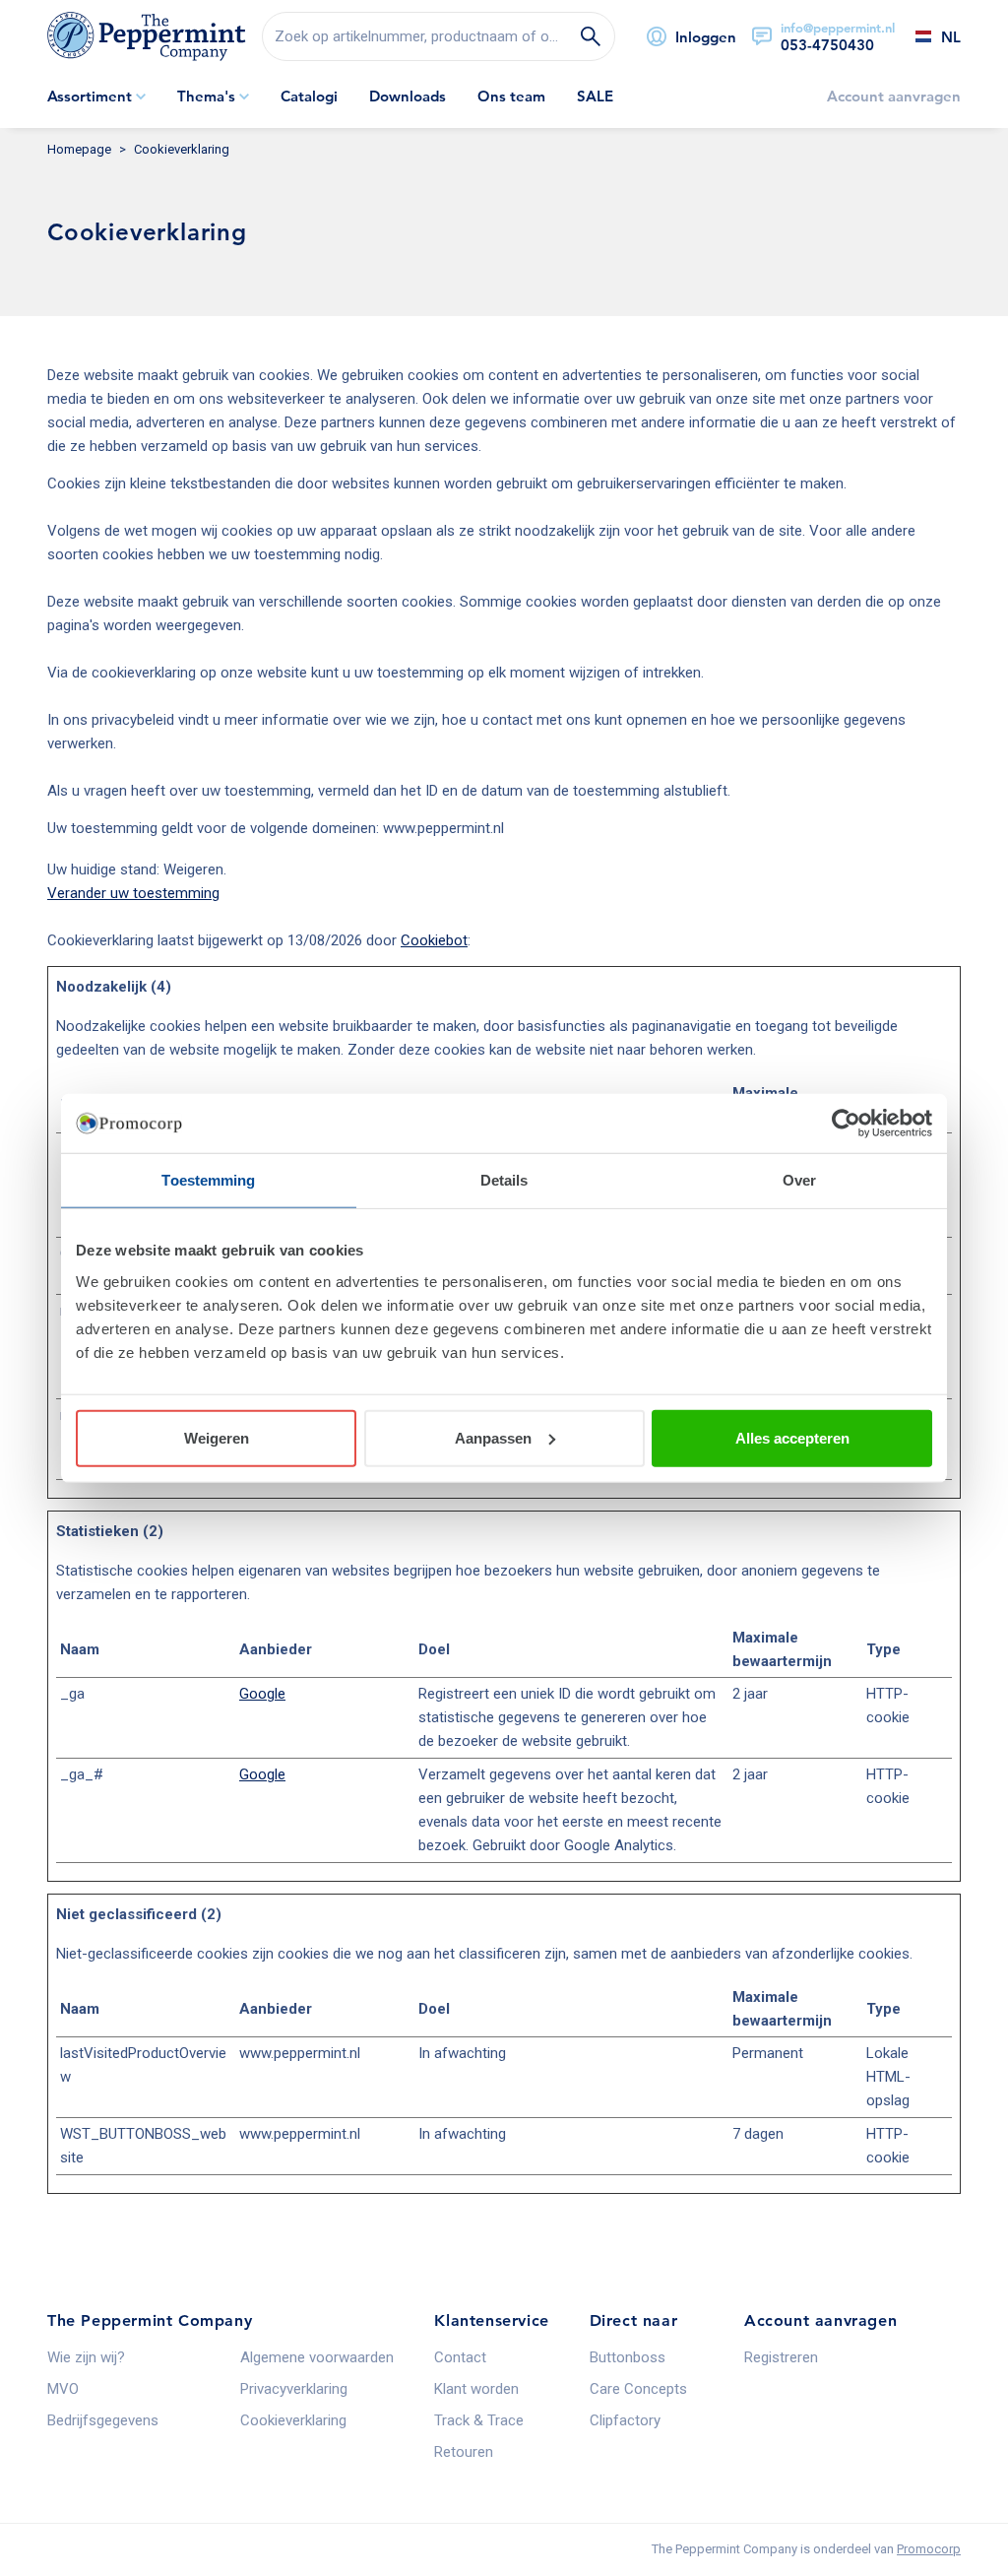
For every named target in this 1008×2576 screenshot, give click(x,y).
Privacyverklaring (294, 2389)
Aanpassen (493, 1437)
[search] (439, 36)
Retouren (464, 2452)
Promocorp (929, 2549)
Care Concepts (638, 2389)
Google (262, 1694)
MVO (63, 2389)
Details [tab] (504, 1180)
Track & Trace (479, 2420)
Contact (460, 2357)
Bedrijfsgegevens (103, 2420)
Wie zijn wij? (86, 2357)
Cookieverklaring (293, 2420)
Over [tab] (799, 1180)
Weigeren (217, 1437)
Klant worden (476, 2389)
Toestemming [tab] (208, 1180)
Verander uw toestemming (133, 893)
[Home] (147, 36)
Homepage (79, 149)
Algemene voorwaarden (317, 2357)
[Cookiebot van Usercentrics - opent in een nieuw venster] (846, 1124)
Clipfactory (625, 2420)
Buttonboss (628, 2357)
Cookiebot (434, 940)
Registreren (781, 2357)
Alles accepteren (792, 1437)
